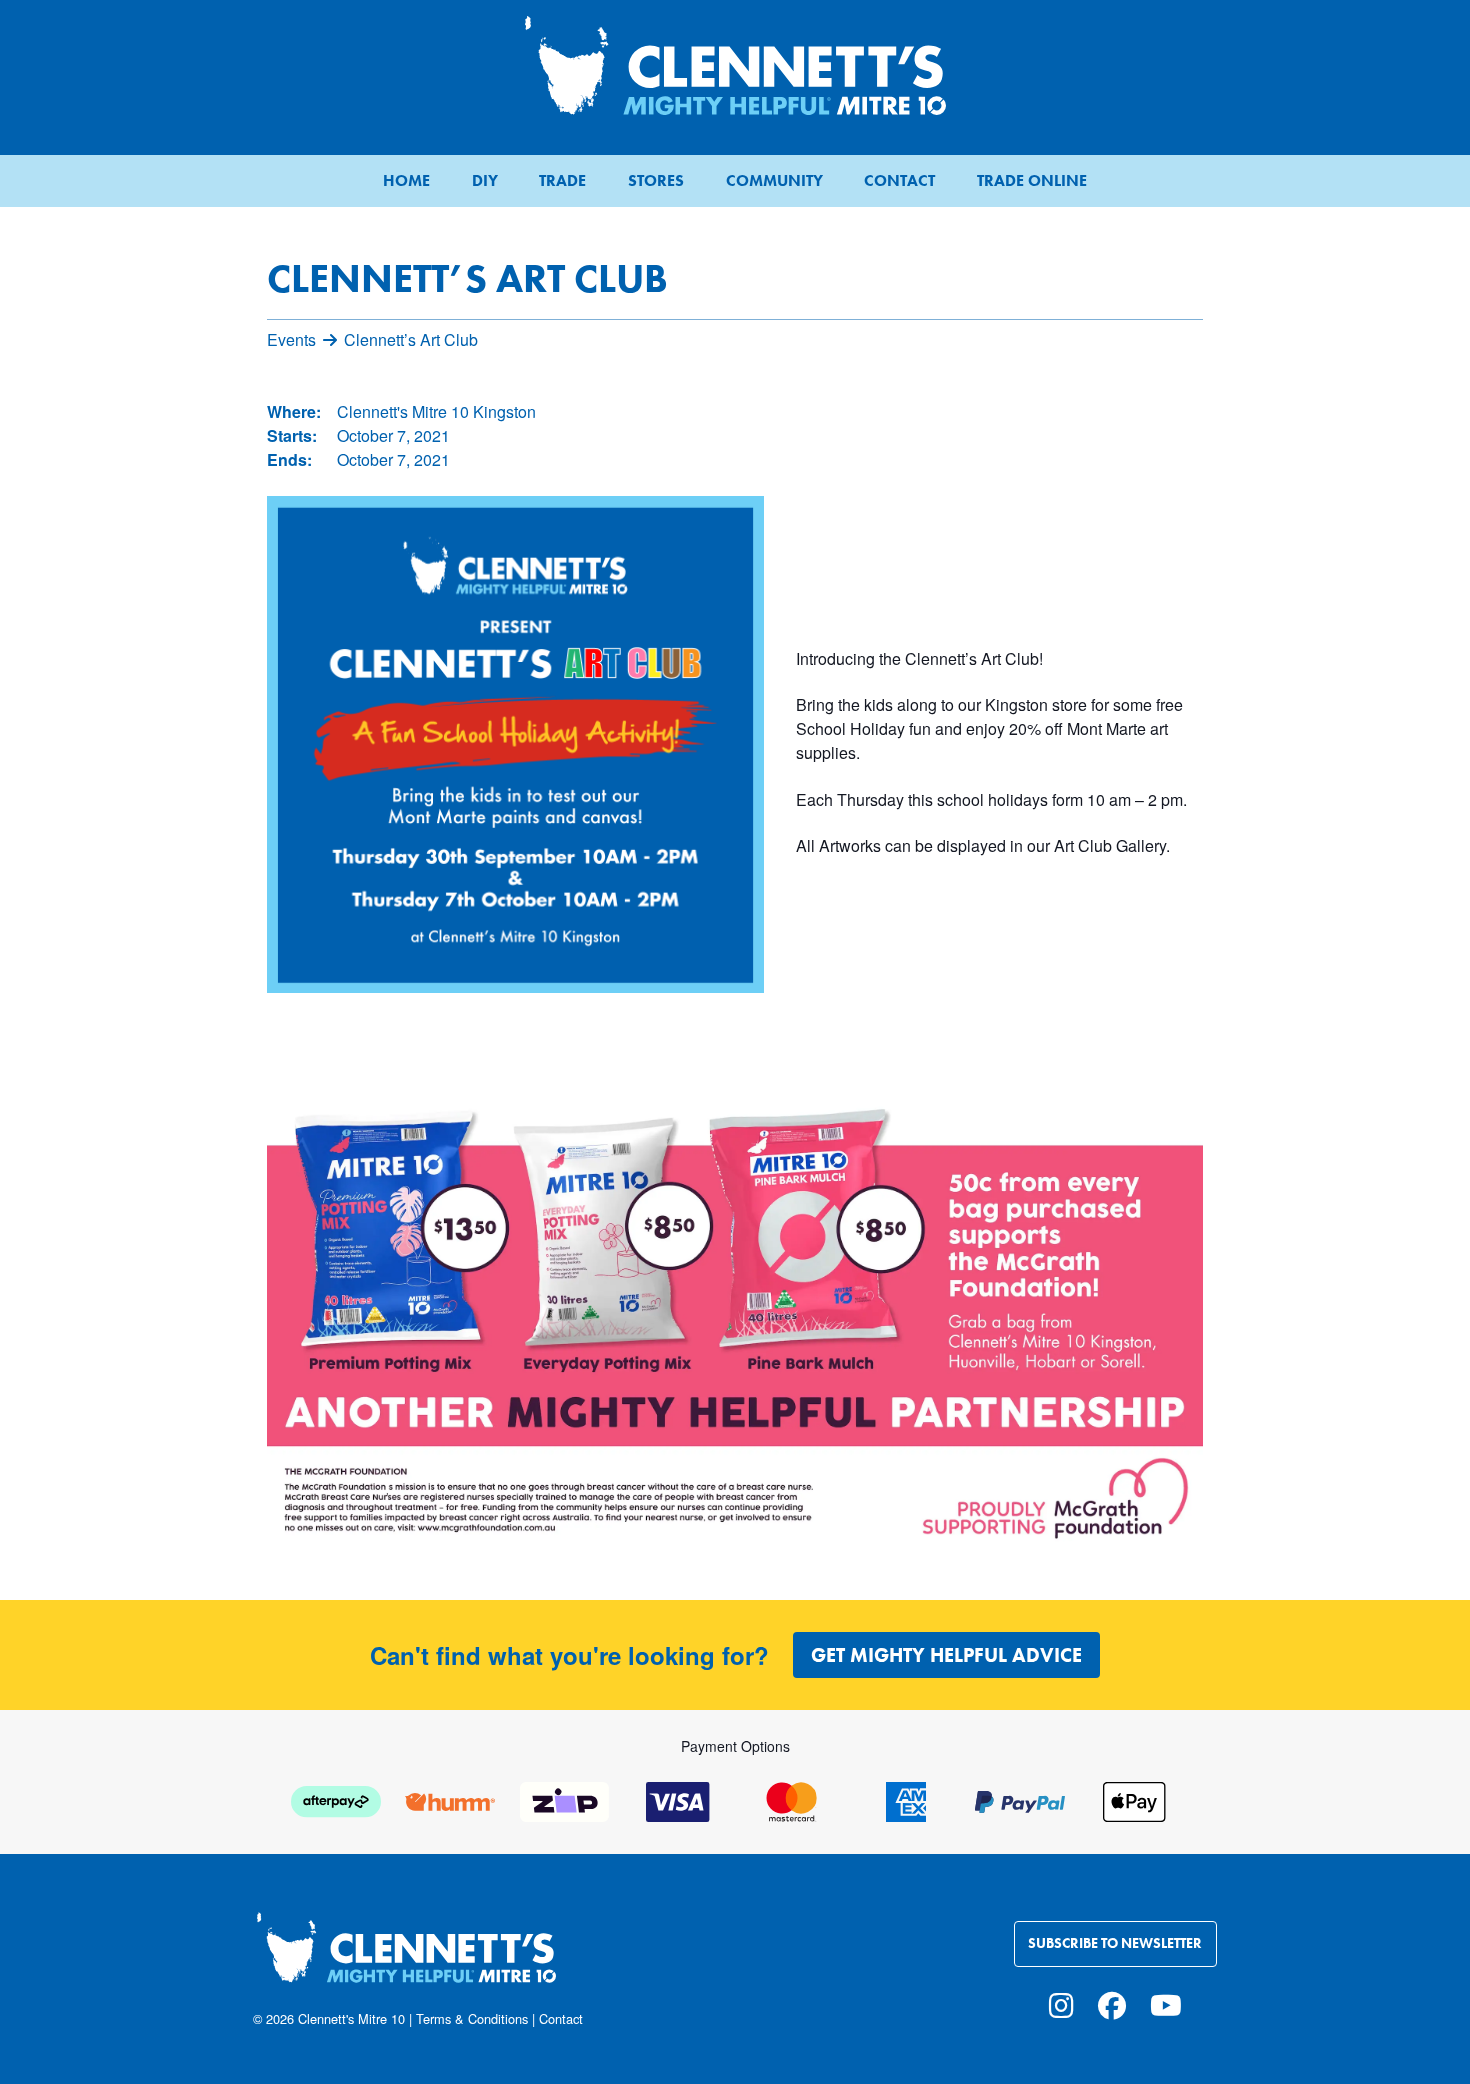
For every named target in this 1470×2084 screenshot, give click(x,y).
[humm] (450, 1799)
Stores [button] (656, 180)
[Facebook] (1112, 2004)
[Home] (735, 65)
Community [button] (774, 180)
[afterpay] (336, 1799)
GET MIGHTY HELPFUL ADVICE (946, 1655)
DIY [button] (485, 180)
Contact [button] (899, 180)
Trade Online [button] (1032, 180)
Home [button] (406, 180)
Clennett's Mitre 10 (351, 2018)
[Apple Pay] (1134, 1799)
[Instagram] (1061, 2004)
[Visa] (678, 1799)
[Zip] (564, 1799)
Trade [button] (562, 180)
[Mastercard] (792, 1799)
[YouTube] (1166, 2004)
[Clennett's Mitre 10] (488, 1959)
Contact (561, 2018)
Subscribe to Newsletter (1115, 1943)
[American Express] (906, 1799)
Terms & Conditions (472, 2018)
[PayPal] (1020, 1799)
